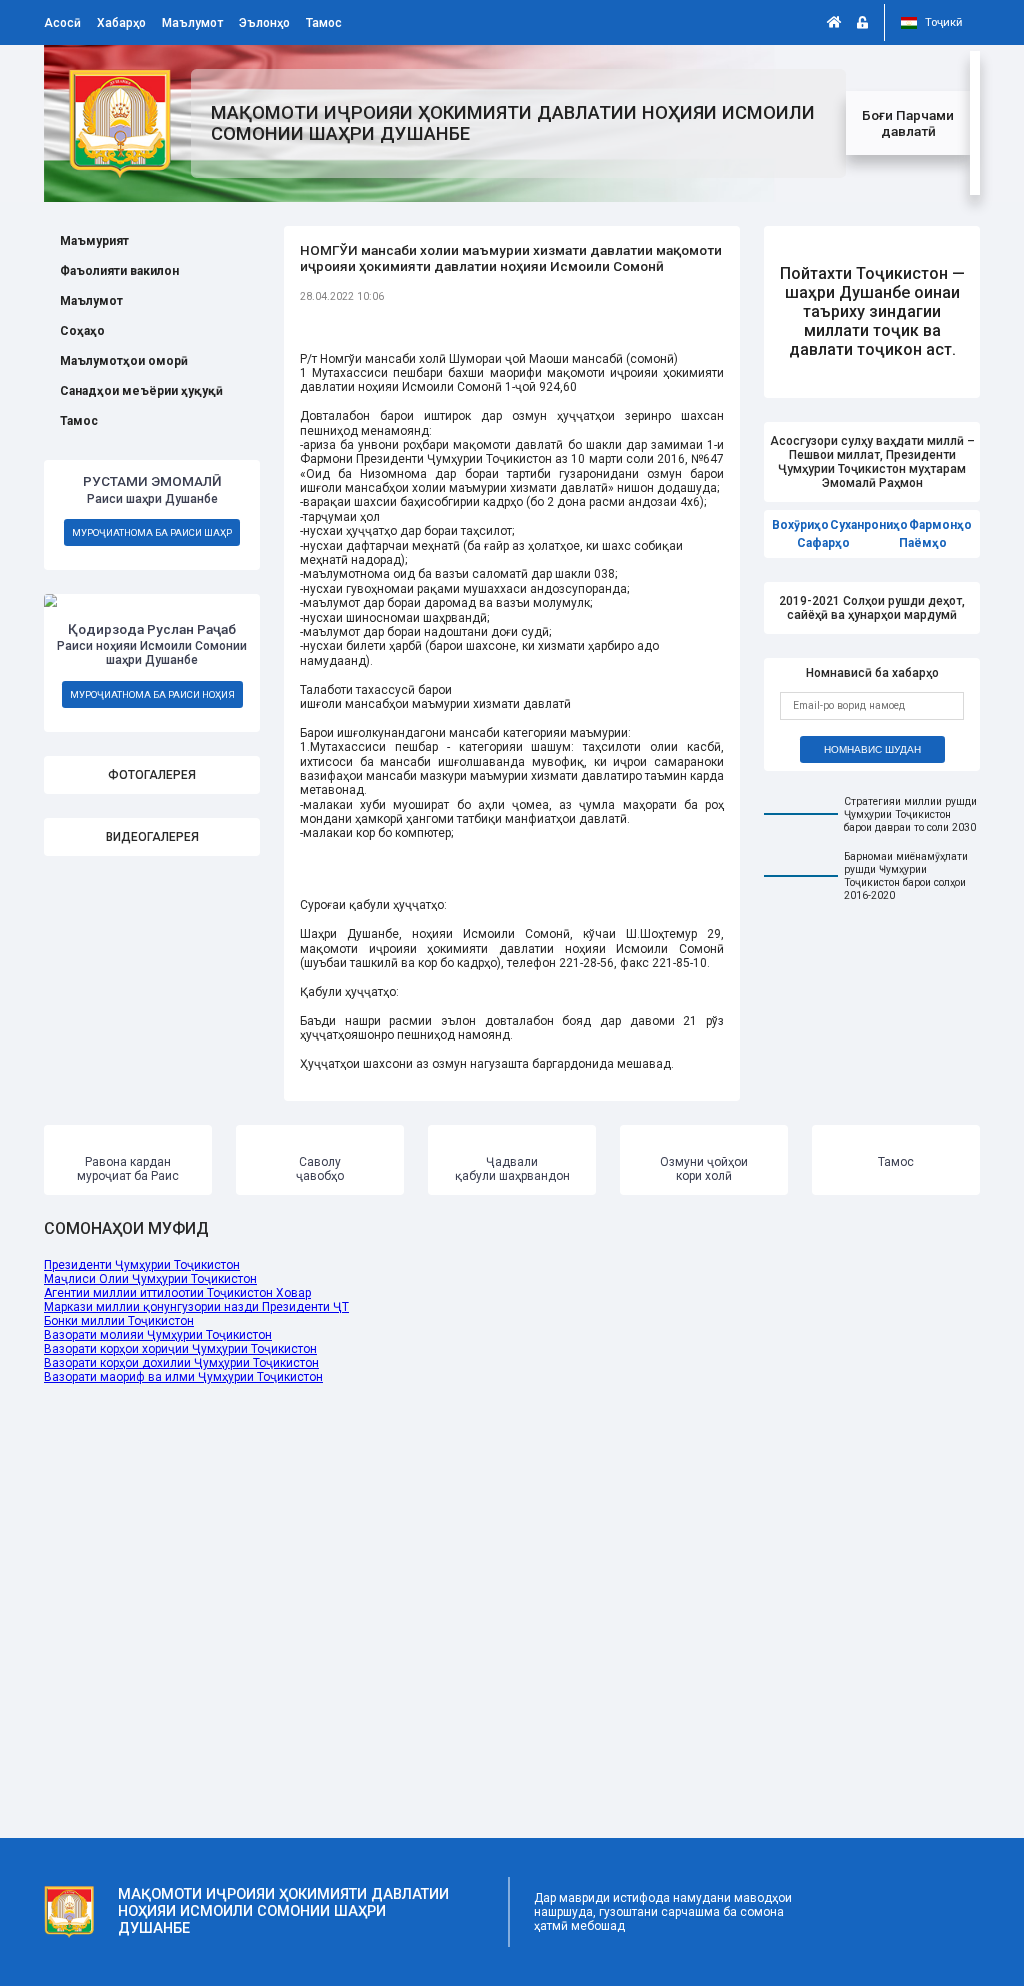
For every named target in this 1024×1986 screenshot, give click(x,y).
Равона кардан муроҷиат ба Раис (128, 1169)
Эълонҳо (264, 23)
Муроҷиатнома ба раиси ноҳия (152, 694)
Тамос (324, 23)
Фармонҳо (940, 525)
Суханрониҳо (869, 525)
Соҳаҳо (82, 331)
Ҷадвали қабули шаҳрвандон (512, 1169)
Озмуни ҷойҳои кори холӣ (704, 1169)
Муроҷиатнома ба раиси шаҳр (152, 532)
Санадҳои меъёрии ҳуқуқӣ (141, 391)
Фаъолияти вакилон (119, 271)
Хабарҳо (121, 23)
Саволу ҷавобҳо (320, 1169)
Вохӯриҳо (800, 525)
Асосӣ (62, 23)
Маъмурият (94, 241)
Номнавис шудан (872, 749)
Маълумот (192, 23)
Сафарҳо (823, 543)
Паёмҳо (923, 543)
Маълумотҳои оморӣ (124, 361)
